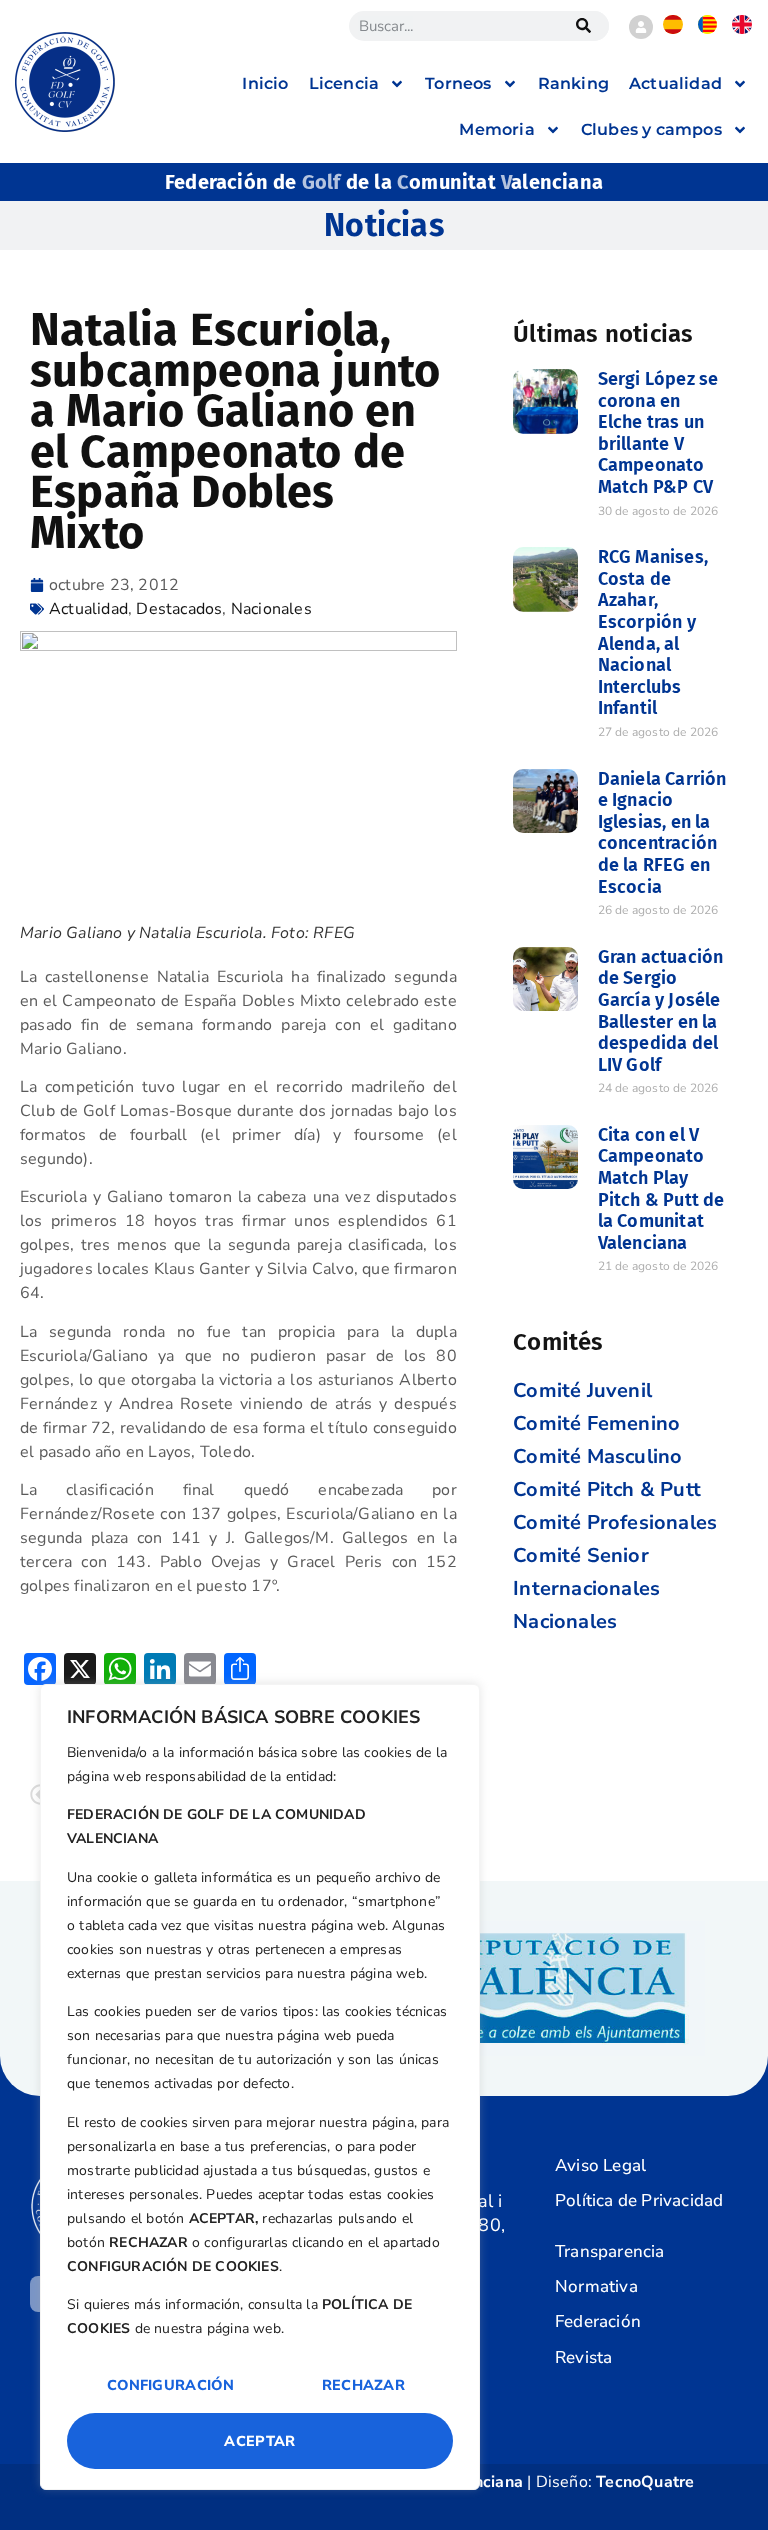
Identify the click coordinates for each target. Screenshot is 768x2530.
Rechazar (363, 2385)
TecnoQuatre (645, 2482)
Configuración (170, 2385)
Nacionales (271, 609)
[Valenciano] (707, 29)
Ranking (573, 83)
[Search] (584, 26)
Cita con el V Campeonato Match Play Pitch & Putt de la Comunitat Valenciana (661, 1189)
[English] (741, 29)
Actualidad (88, 609)
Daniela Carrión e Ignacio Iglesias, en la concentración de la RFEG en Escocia (662, 833)
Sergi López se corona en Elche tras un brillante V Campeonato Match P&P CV (658, 433)
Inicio (265, 83)
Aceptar (259, 2441)
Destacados (179, 609)
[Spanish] (672, 29)
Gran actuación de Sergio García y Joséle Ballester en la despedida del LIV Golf (661, 1011)
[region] (260, 2087)
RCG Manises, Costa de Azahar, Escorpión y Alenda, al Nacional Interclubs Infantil (653, 632)
